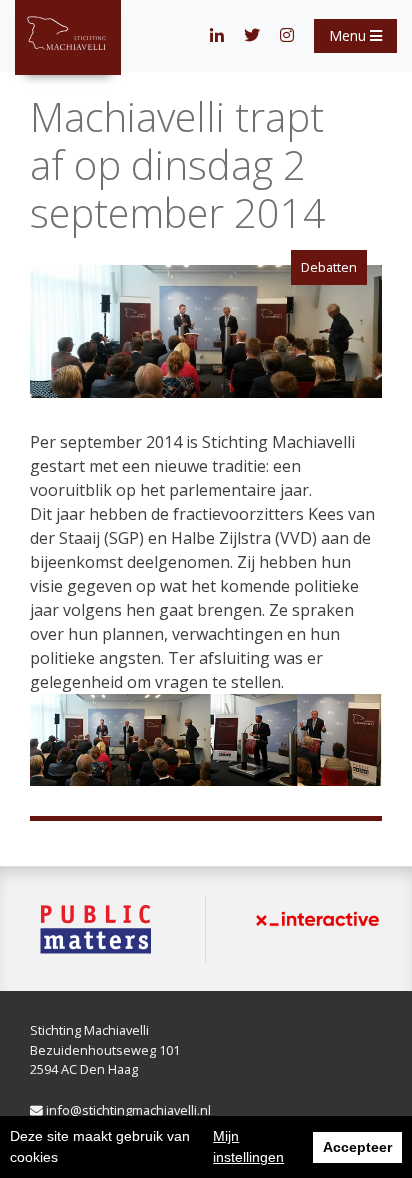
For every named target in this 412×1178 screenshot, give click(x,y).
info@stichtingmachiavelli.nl (127, 1110)
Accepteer (357, 1147)
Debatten (329, 267)
